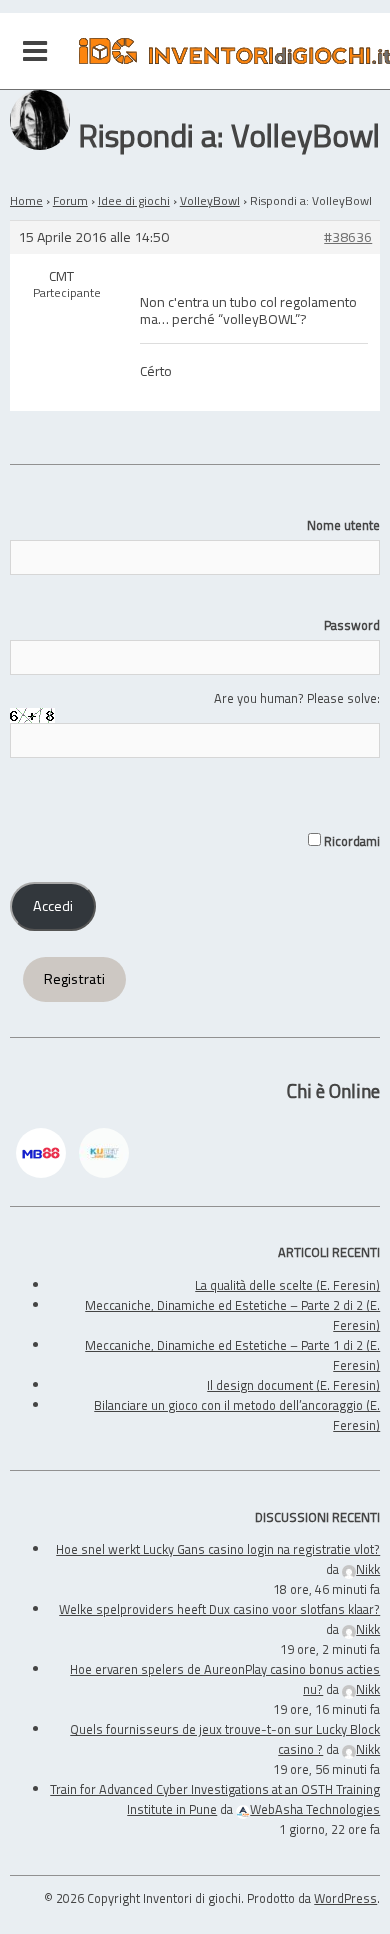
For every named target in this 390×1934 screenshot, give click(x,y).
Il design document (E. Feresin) (293, 1385)
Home (26, 200)
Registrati (74, 979)
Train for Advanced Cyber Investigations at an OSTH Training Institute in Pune (215, 1799)
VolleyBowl (210, 200)
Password (352, 625)
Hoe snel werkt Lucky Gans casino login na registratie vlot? (218, 1549)
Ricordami (350, 841)
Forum (70, 200)
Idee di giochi (134, 200)
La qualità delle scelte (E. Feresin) (287, 1285)
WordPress (345, 1898)
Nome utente (343, 525)
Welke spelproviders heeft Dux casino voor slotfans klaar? (219, 1609)
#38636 (348, 237)
